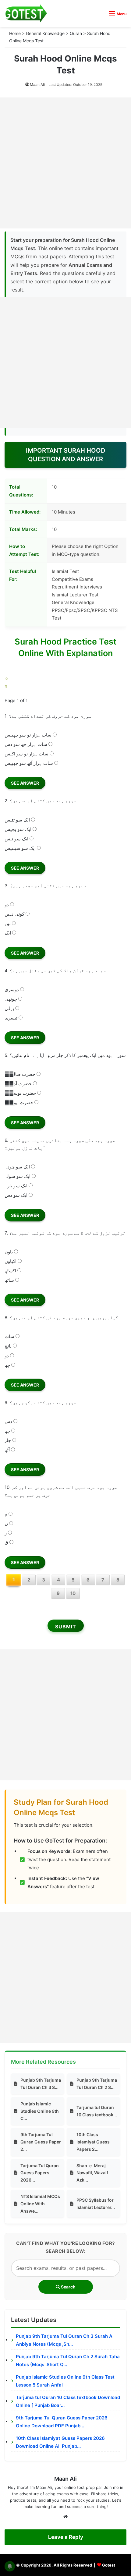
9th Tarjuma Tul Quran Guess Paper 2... (41, 2142)
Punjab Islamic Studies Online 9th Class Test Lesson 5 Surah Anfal (65, 2381)
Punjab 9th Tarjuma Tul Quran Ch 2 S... (97, 2084)
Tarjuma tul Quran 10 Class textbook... (97, 2111)
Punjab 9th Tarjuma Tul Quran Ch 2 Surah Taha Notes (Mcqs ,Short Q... (68, 2360)
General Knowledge (45, 33)
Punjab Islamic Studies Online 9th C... (40, 2111)
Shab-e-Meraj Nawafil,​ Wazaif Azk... (92, 2173)
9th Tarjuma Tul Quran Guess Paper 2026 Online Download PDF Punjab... (62, 2422)
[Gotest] (26, 13)
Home (15, 33)
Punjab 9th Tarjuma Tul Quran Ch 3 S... (41, 2084)
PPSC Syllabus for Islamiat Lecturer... (96, 2204)
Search (68, 2287)
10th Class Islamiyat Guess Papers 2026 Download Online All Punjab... (60, 2442)
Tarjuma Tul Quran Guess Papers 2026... (40, 2173)
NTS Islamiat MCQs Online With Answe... (40, 2204)
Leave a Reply (66, 2537)
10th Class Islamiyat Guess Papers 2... (93, 2142)
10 (73, 1593)
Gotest (109, 2565)
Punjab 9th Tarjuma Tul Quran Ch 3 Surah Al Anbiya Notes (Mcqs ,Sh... (65, 2340)
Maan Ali (37, 85)
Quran (76, 33)
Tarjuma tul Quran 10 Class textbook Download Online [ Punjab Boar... (68, 2401)
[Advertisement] (65, 163)
